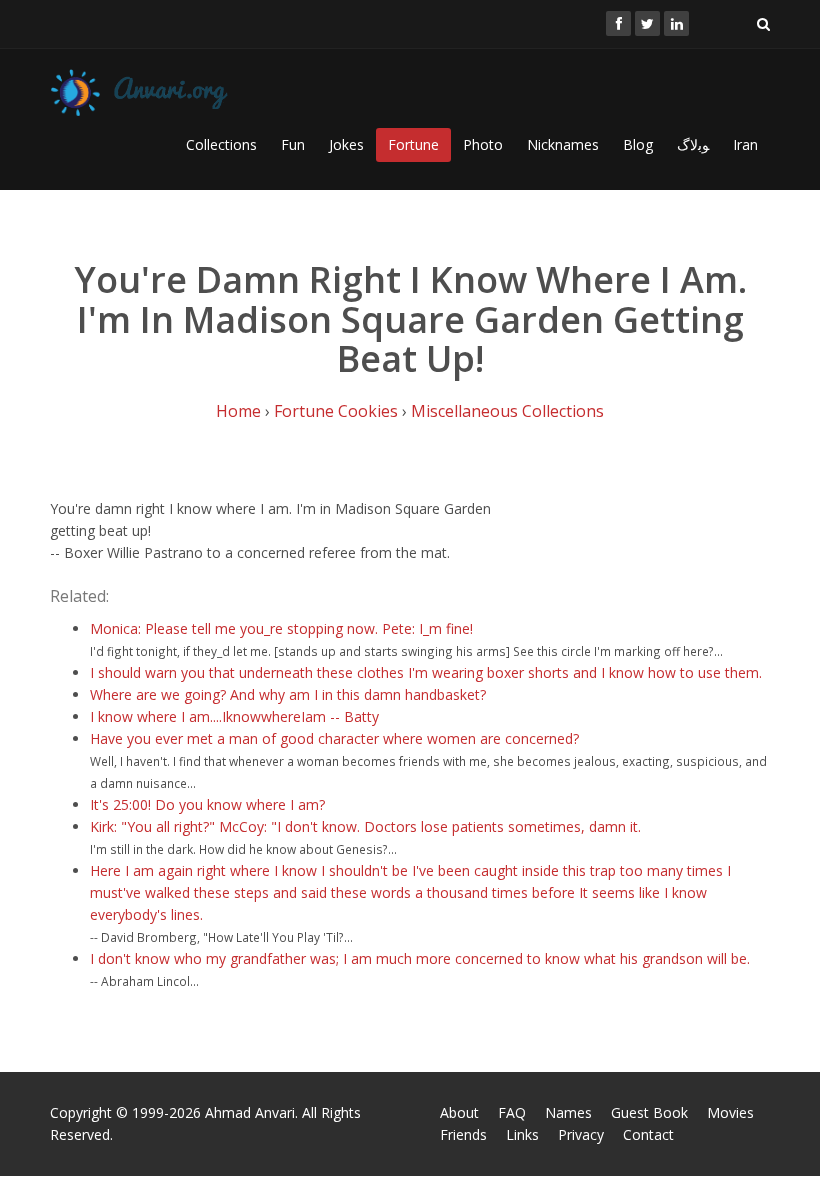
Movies (730, 1112)
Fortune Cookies (336, 411)
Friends (463, 1134)
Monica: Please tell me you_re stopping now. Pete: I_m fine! (281, 628)
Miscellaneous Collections (507, 411)
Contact (648, 1134)
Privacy (581, 1134)
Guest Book (649, 1112)
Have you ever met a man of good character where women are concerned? (334, 738)
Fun (293, 144)
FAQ (512, 1112)
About (459, 1112)
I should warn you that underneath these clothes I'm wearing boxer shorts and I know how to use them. (426, 672)
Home (238, 411)
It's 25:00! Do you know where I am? (207, 804)
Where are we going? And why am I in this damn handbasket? (288, 694)
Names (568, 1112)
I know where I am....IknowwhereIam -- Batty (234, 716)
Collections (221, 144)
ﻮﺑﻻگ (693, 144)
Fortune (413, 144)
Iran (745, 144)
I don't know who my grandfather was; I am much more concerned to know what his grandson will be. (420, 958)
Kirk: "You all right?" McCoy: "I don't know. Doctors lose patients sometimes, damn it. (365, 826)
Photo (483, 144)
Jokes (346, 144)
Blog (638, 144)
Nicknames (563, 144)
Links (522, 1134)
